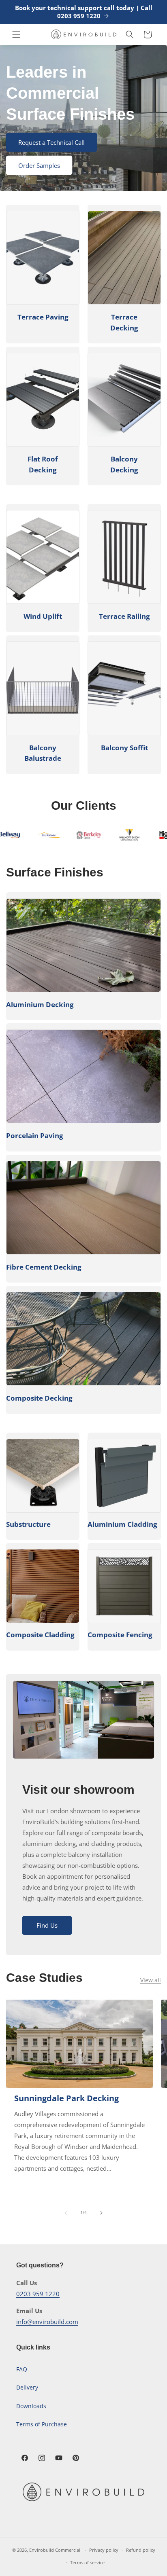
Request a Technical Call (51, 142)
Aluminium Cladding (122, 1524)
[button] (16, 34)
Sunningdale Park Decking (66, 2098)
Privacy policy (104, 2550)
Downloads (31, 2406)
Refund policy (141, 2550)
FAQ (22, 2369)
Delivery (27, 2387)
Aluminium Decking (40, 1004)
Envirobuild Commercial (55, 2550)
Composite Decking (39, 1398)
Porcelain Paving (35, 1136)
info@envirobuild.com (47, 2322)
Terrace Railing (124, 616)
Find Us (47, 1925)
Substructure (28, 1524)
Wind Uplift (43, 616)
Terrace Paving (43, 317)
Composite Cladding (40, 1635)
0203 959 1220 (38, 2294)
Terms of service (87, 2562)
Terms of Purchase (42, 2424)
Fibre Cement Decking (44, 1267)
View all (151, 1980)
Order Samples (39, 165)
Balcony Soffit (124, 748)
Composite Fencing (120, 1635)
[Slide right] (101, 2213)
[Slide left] (66, 2213)
